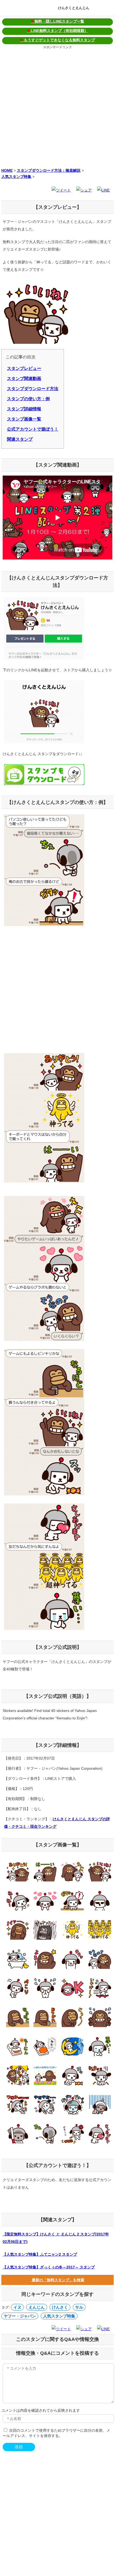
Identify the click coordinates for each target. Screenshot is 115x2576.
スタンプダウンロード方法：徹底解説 (49, 170)
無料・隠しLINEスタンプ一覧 (57, 21)
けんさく (60, 2307)
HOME (7, 170)
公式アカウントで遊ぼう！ (33, 429)
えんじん (37, 2307)
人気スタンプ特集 (16, 177)
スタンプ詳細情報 (24, 409)
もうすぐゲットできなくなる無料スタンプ (57, 40)
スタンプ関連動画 (24, 379)
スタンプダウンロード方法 (33, 389)
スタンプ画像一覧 (24, 419)
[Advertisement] (57, 108)
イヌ (17, 2307)
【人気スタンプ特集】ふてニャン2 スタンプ (40, 2254)
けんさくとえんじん (74, 8)
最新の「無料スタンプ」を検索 (57, 2280)
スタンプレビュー (24, 368)
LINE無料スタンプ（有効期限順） (57, 31)
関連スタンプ (20, 439)
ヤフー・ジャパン (20, 2316)
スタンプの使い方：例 (28, 399)
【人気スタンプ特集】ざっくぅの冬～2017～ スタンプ (49, 2267)
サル (79, 2307)
